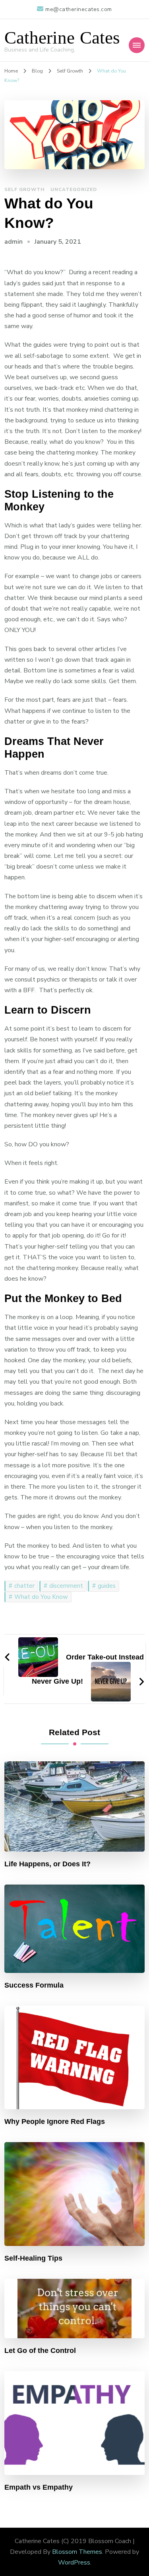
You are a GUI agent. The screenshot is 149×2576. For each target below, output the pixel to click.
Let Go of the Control (40, 2351)
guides (107, 1586)
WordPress (74, 2563)
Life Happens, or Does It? (47, 1864)
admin (14, 242)
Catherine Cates (62, 38)
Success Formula (34, 1985)
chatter (24, 1586)
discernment (66, 1586)
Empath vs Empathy (39, 2487)
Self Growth (24, 189)
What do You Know (41, 1597)
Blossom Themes (77, 2552)
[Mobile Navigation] (137, 45)
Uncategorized (74, 189)
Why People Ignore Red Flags (55, 2122)
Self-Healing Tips (33, 2258)
